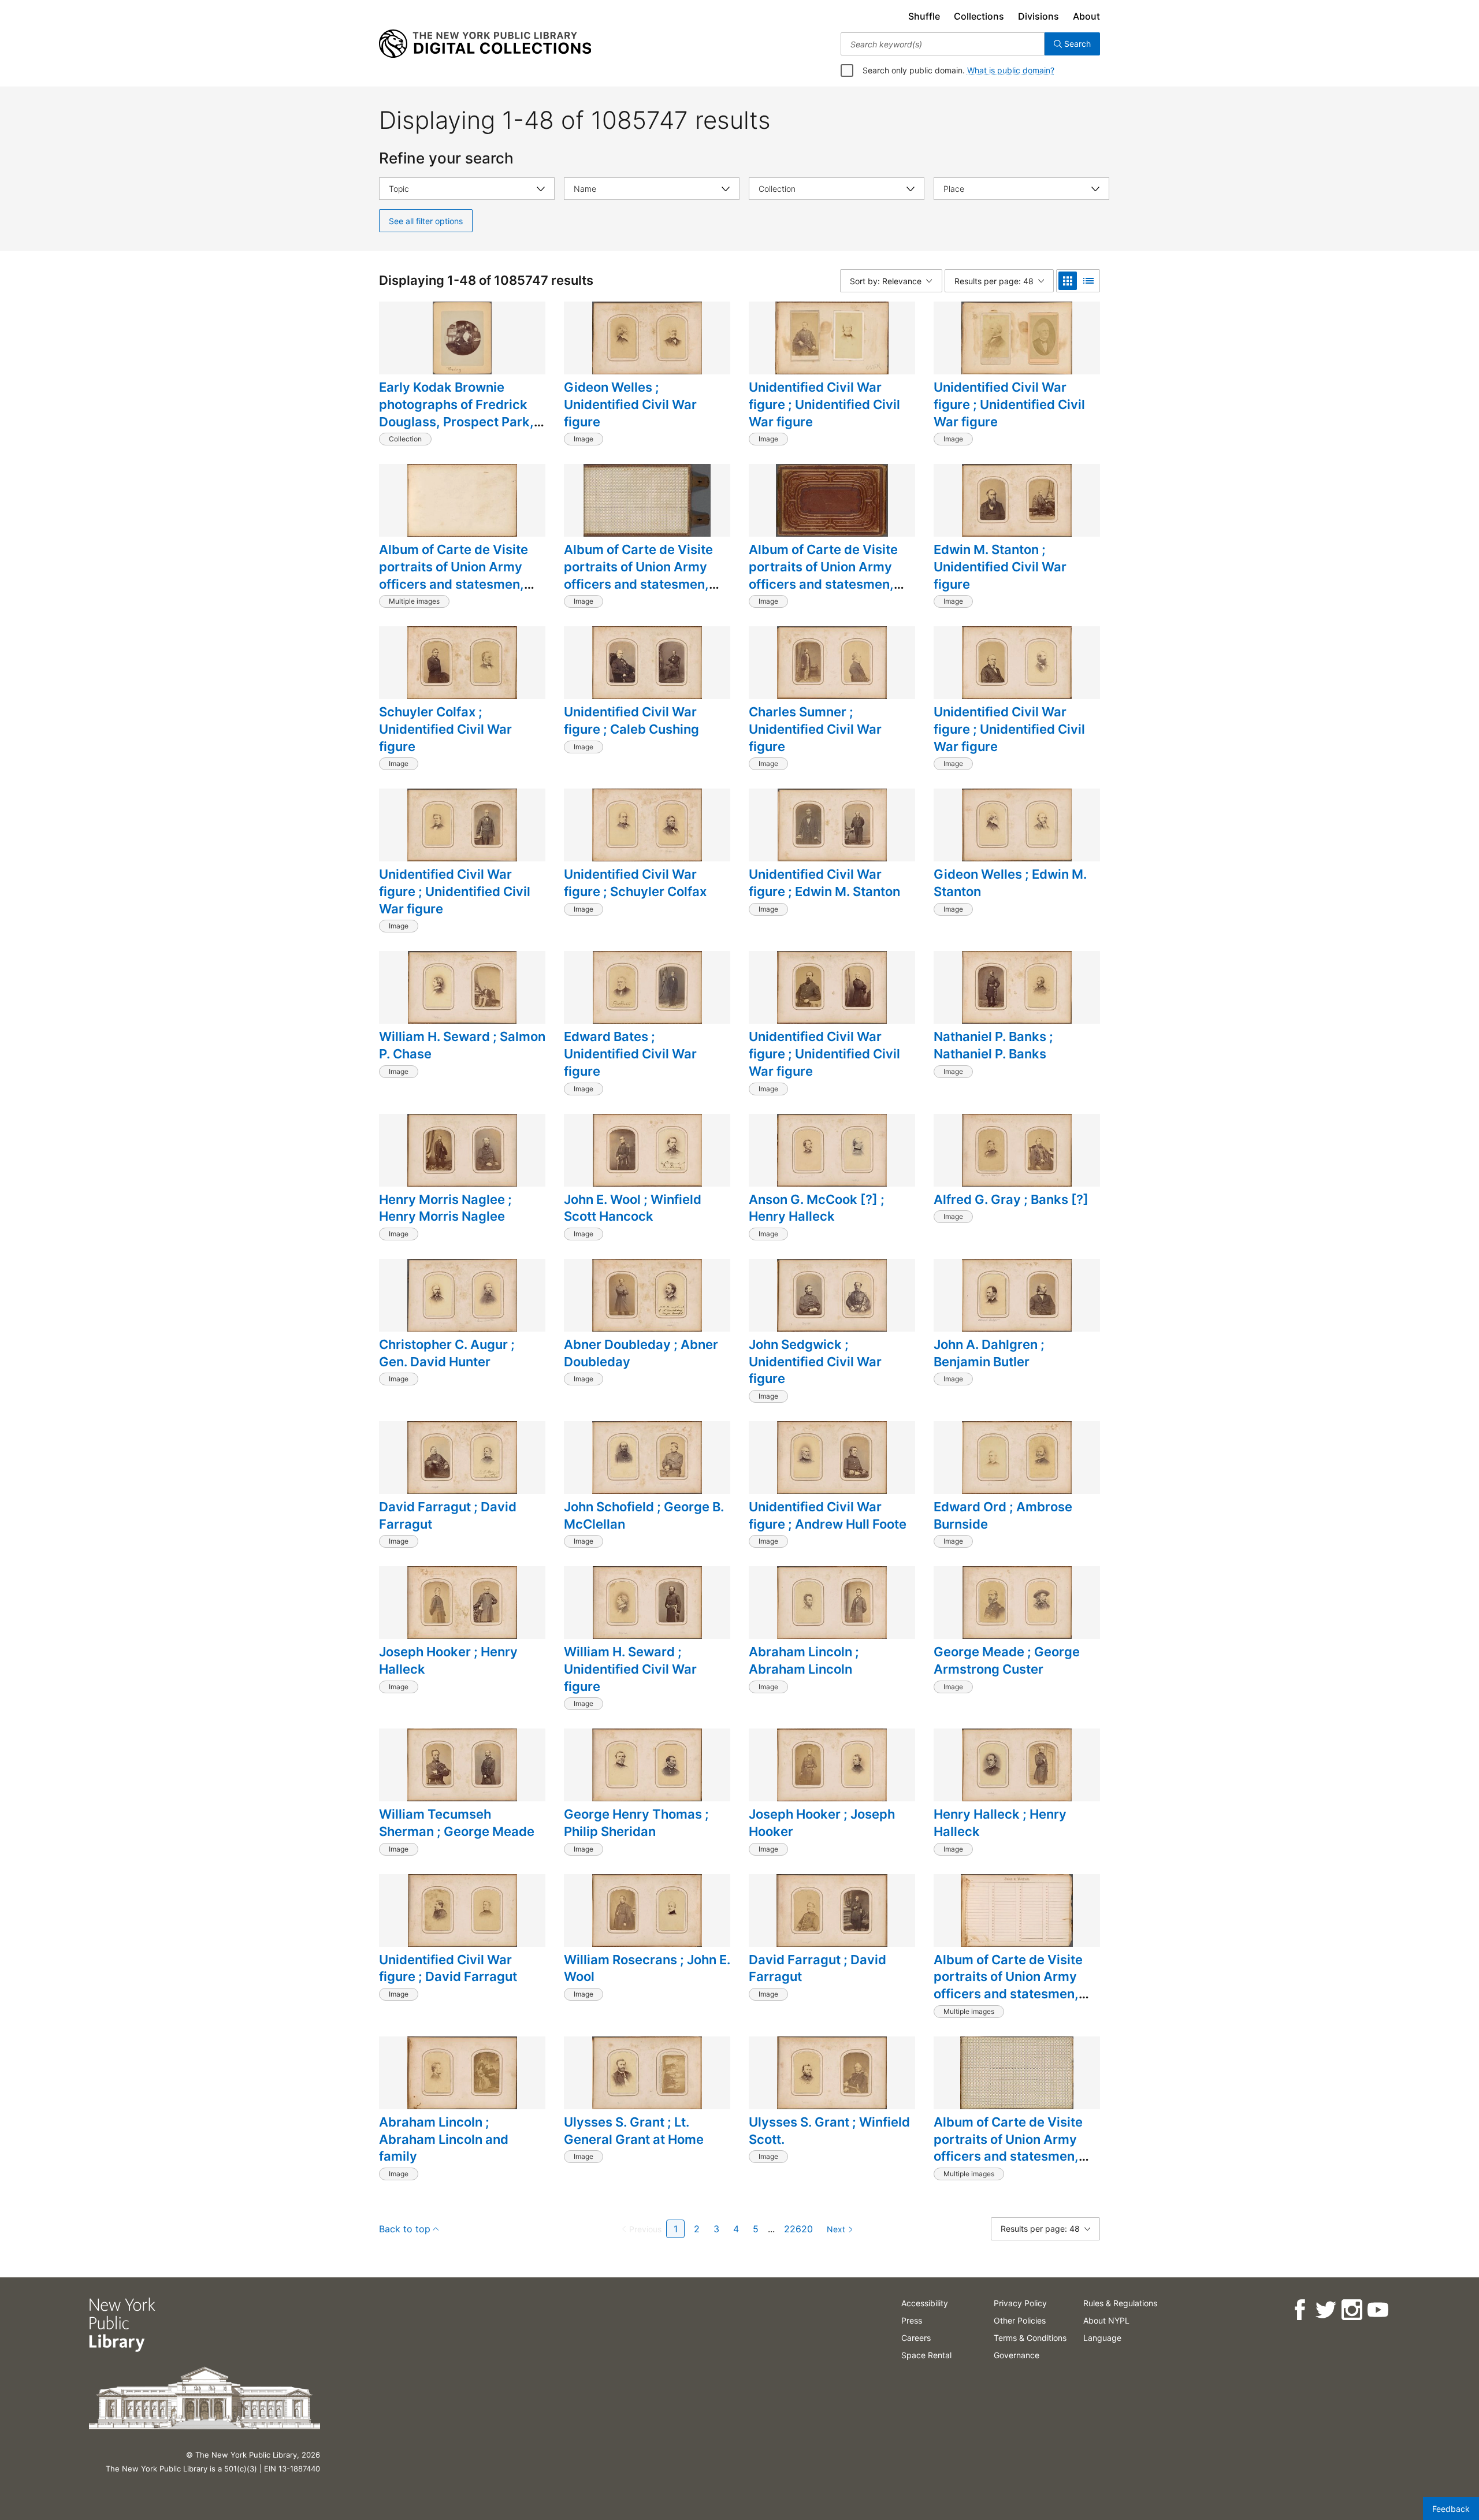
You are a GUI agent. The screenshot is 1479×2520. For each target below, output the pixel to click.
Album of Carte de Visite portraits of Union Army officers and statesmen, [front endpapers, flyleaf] (1011, 2148)
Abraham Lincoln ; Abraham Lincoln (804, 1660)
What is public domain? (1011, 70)
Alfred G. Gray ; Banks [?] (1011, 1199)
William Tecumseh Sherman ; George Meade (457, 1823)
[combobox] (943, 44)
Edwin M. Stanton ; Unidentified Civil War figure (1000, 566)
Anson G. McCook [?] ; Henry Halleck (817, 1208)
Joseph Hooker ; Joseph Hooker (822, 1823)
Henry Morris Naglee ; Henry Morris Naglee (445, 1208)
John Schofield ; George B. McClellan (644, 1515)
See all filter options (426, 221)
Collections (979, 16)
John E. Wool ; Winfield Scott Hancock (633, 1208)
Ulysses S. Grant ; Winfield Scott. (829, 2131)
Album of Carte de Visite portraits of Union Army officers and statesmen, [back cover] (823, 575)
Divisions (1038, 16)
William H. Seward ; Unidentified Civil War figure (630, 1669)
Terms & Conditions (1030, 2338)
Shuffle (924, 16)
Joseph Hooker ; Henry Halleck (448, 1660)
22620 (798, 2229)
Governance (1017, 2355)
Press (912, 2320)
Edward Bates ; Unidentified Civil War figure (630, 1053)
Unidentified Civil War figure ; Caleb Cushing (631, 720)
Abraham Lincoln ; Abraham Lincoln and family (444, 2139)
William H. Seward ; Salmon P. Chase (462, 1045)
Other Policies (1020, 2320)
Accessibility (925, 2303)
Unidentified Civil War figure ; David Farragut (448, 1968)
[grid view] (1068, 281)
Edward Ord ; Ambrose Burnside (1003, 1515)
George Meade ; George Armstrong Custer (1007, 1660)
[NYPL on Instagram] (1352, 2310)
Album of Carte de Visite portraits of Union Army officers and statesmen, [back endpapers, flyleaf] (457, 575)
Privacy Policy (1020, 2303)
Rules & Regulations (1120, 2303)
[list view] (1088, 281)
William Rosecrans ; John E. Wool (647, 1968)
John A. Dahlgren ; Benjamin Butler (989, 1353)
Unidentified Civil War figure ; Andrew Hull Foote (828, 1515)
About (1086, 16)
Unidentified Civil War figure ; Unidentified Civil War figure (824, 404)
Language (1102, 2338)
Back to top (405, 2229)
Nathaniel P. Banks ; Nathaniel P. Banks (993, 1045)
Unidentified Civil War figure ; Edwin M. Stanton (824, 883)
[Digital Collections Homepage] (485, 44)
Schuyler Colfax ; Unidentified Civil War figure (445, 729)
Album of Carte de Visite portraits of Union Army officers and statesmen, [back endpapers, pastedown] (638, 584)
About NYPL (1106, 2320)
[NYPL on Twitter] (1326, 2310)
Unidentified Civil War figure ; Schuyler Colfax (635, 883)
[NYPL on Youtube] (1378, 2310)
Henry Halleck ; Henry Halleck (1000, 1823)
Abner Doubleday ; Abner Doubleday (641, 1353)
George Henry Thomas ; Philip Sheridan (636, 1823)
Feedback (1451, 2509)
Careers (916, 2338)
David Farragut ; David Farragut (448, 1515)
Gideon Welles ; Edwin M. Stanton (1010, 883)
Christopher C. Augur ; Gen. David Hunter (447, 1353)
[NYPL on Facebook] (1300, 2310)
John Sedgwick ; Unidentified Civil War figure (815, 1361)
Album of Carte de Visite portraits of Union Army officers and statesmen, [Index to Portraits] (1008, 1985)
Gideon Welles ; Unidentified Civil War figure (630, 404)
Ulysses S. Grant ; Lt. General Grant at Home (634, 2131)
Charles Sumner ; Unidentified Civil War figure (815, 729)
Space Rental (926, 2355)
